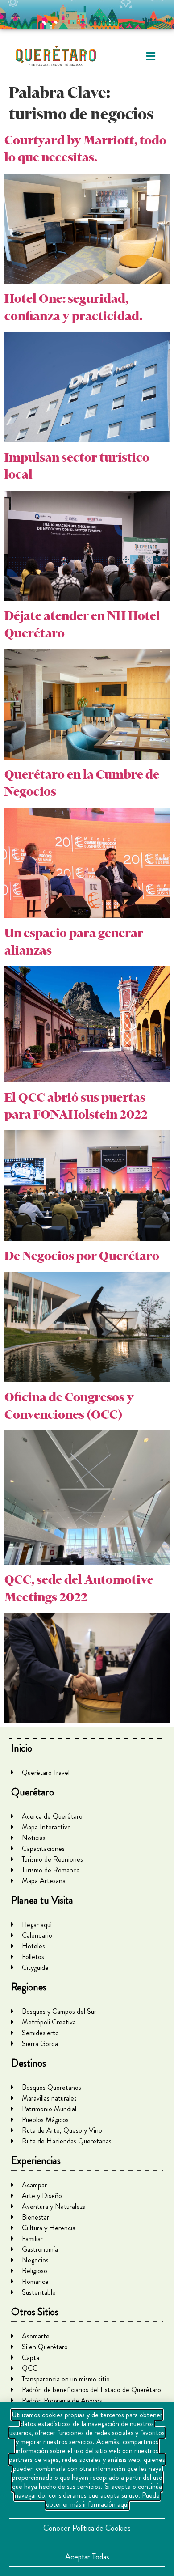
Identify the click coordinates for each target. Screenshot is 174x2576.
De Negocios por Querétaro (82, 1256)
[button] (151, 56)
